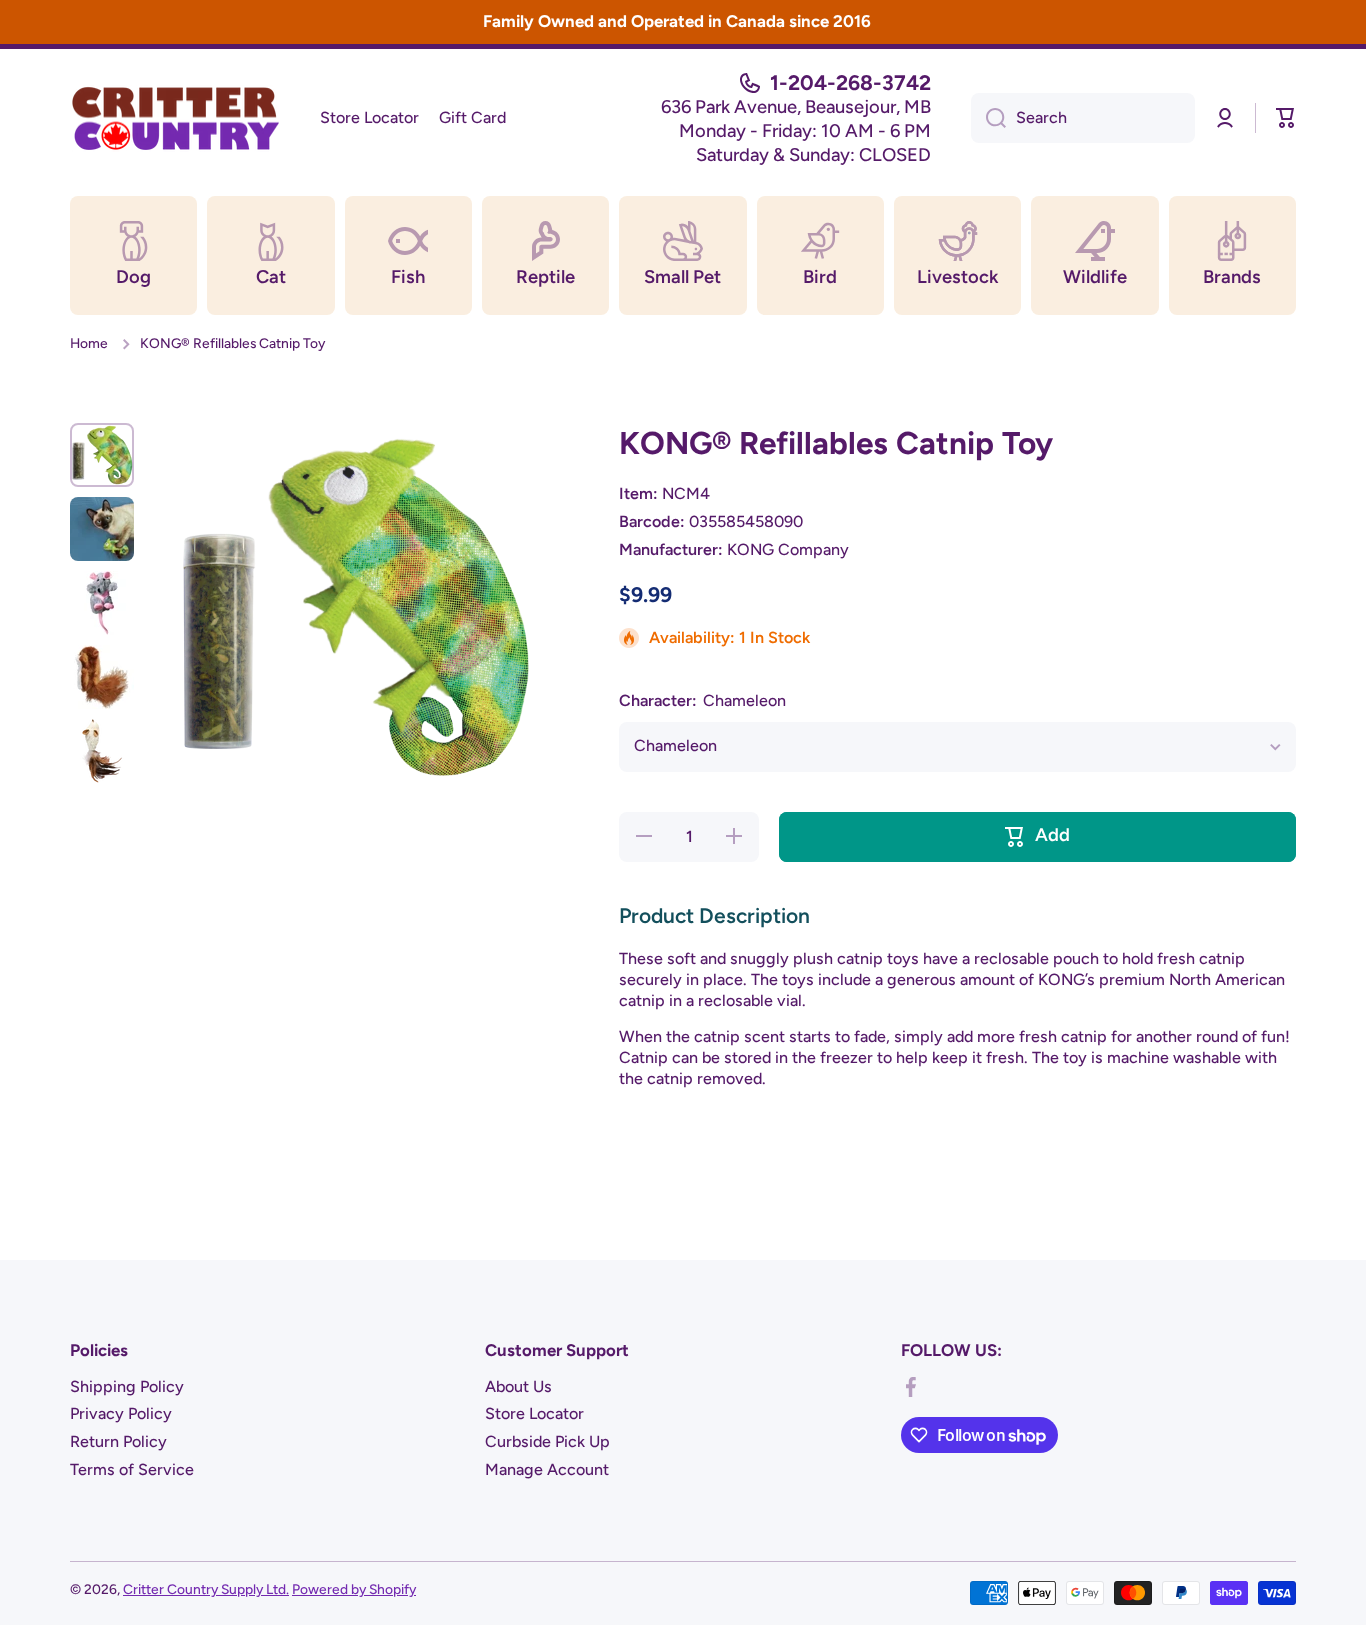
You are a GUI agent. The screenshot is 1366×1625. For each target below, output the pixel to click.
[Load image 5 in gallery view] (102, 751)
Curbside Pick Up (547, 1441)
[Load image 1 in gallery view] (102, 455)
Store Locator (534, 1413)
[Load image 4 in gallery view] (102, 677)
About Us (518, 1386)
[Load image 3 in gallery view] (102, 603)
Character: (702, 700)
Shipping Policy (127, 1386)
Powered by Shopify (354, 1589)
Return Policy (118, 1441)
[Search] (988, 118)
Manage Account (547, 1469)
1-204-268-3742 (850, 82)
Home (89, 343)
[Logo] (175, 118)
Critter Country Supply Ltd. (206, 1589)
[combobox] (1083, 118)
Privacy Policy (121, 1413)
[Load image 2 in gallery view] (102, 529)
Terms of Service (132, 1469)
